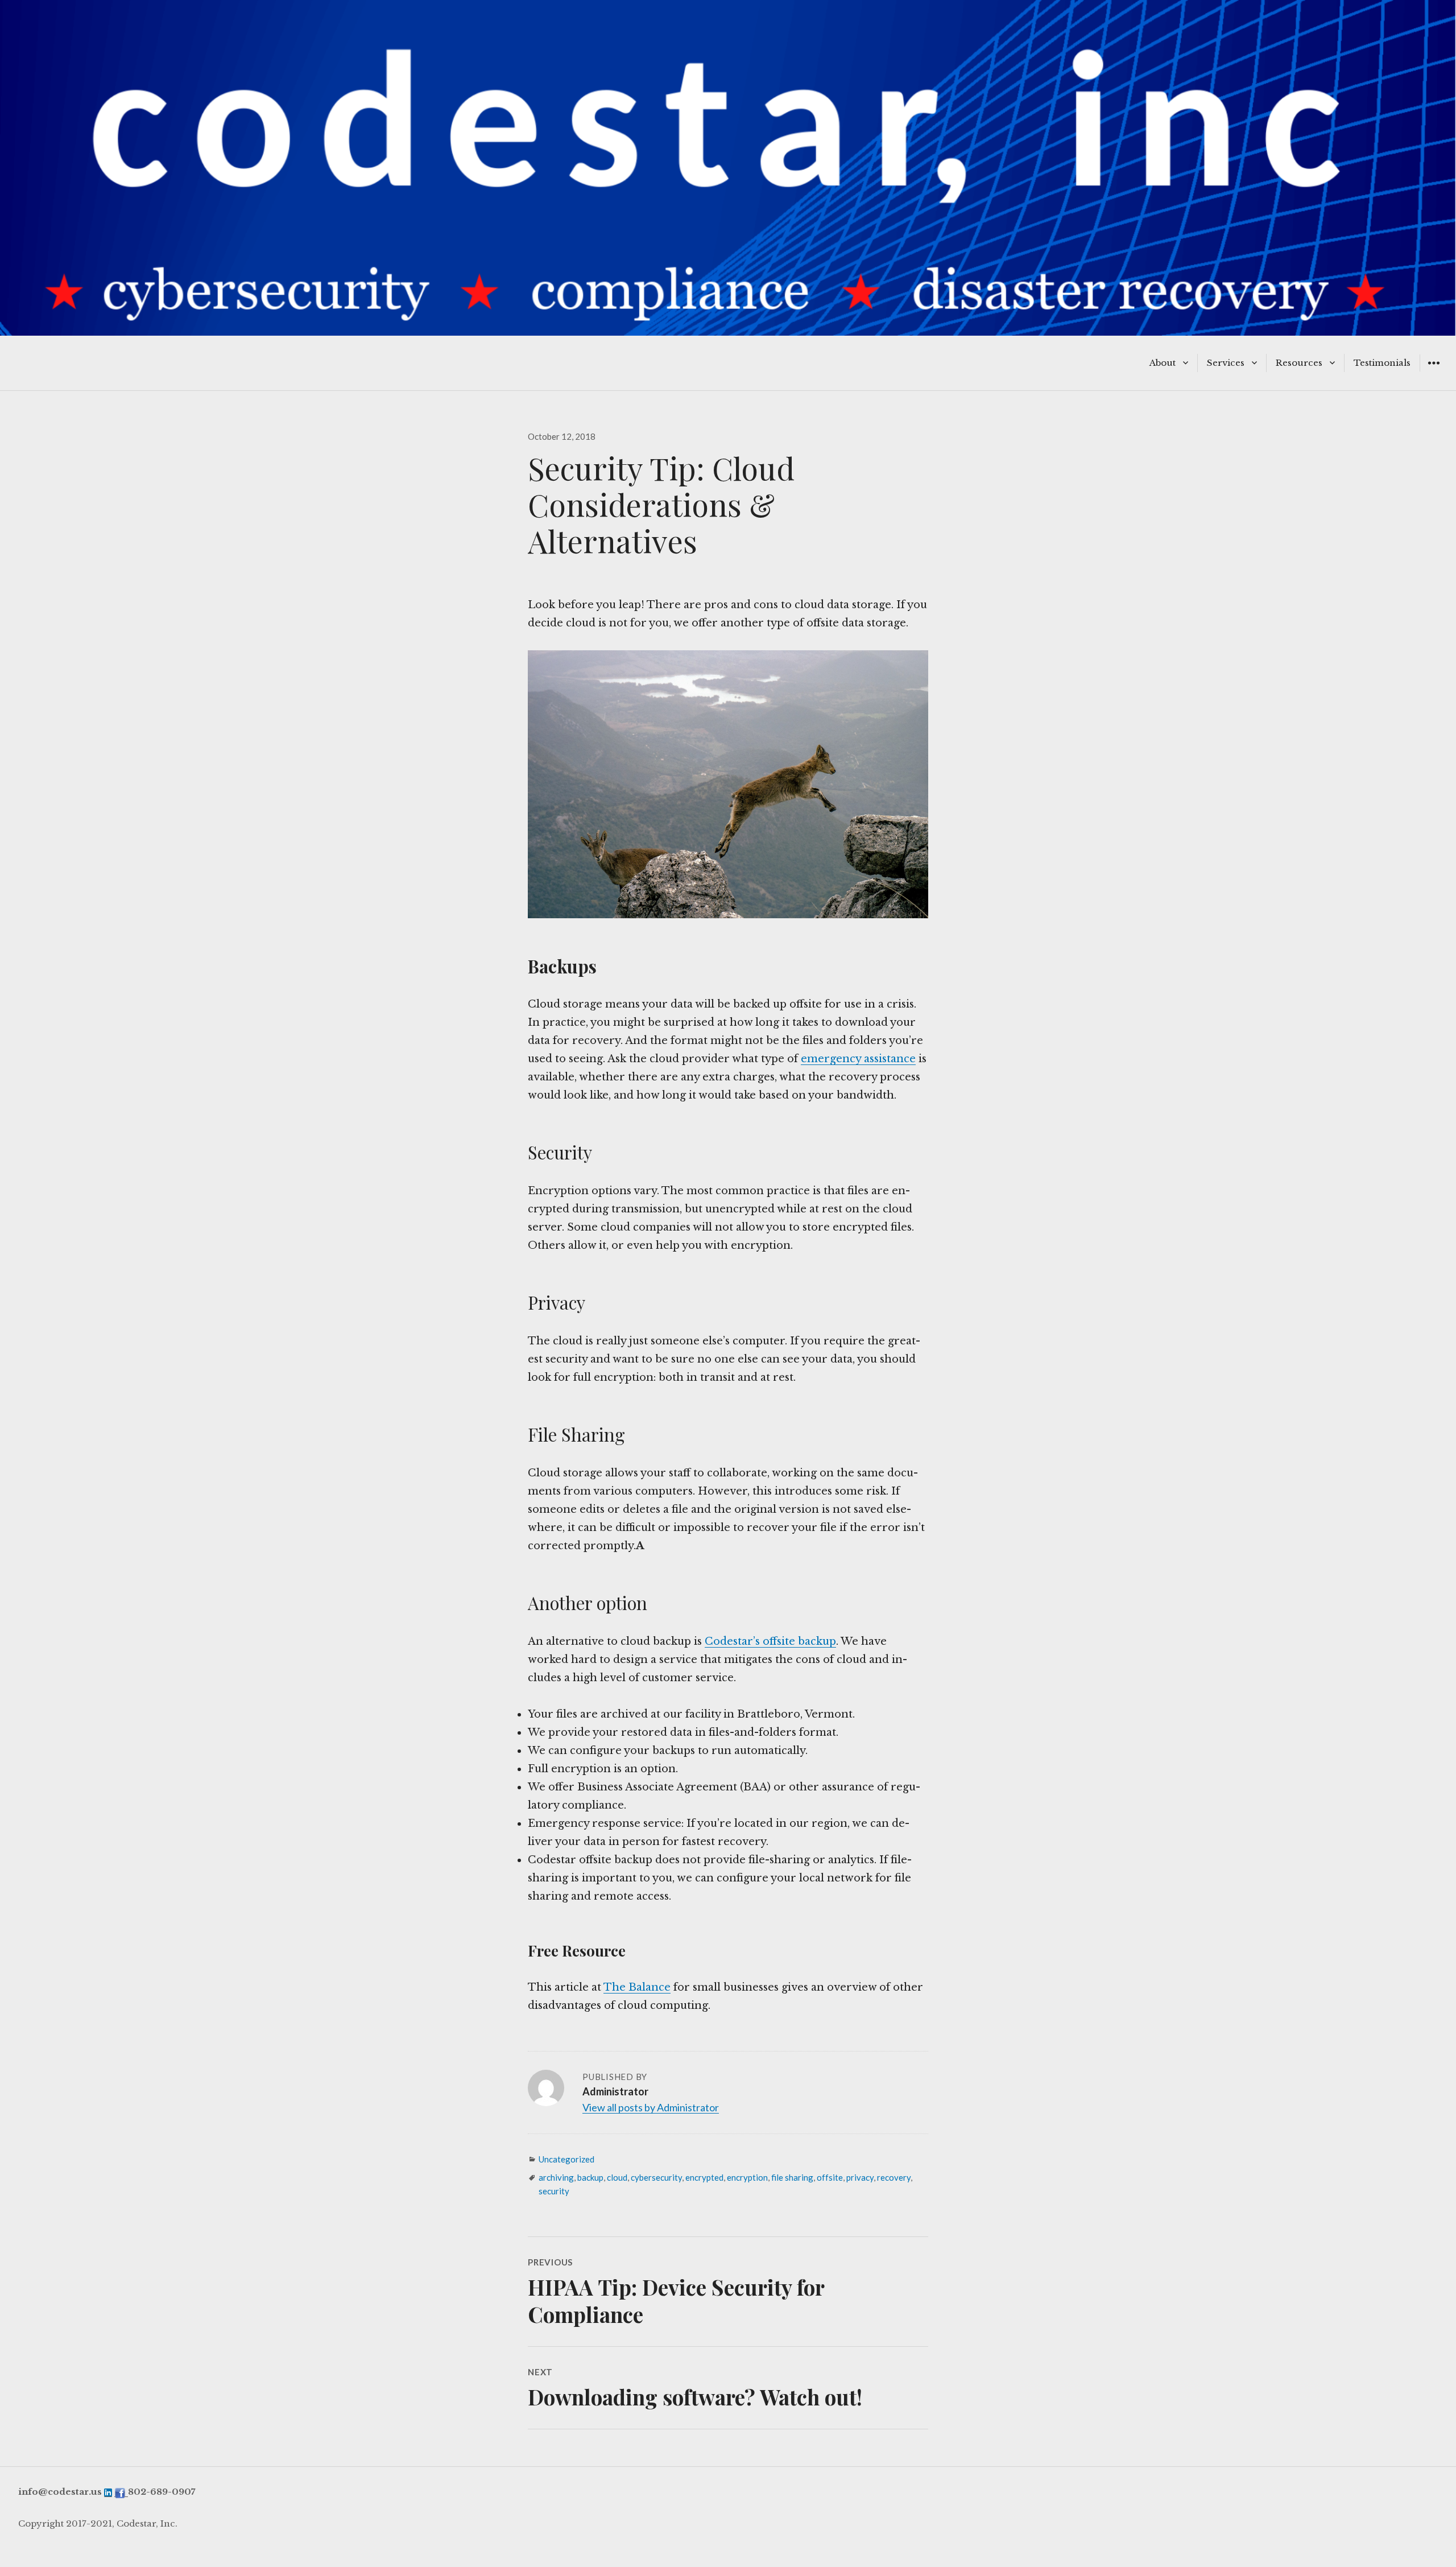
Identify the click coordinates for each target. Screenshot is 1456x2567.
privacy (860, 2177)
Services (1226, 363)
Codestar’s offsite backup (770, 1641)
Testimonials (1382, 363)
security (554, 2191)
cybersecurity (656, 2177)
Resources (1299, 363)
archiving (556, 2177)
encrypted (704, 2177)
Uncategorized (566, 2159)
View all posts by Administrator (651, 2107)
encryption (747, 2177)
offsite (830, 2177)
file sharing (792, 2177)
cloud (617, 2177)
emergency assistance (858, 1059)
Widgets (1434, 371)
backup (590, 2177)
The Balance (637, 1987)
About (1163, 363)
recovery (894, 2177)
